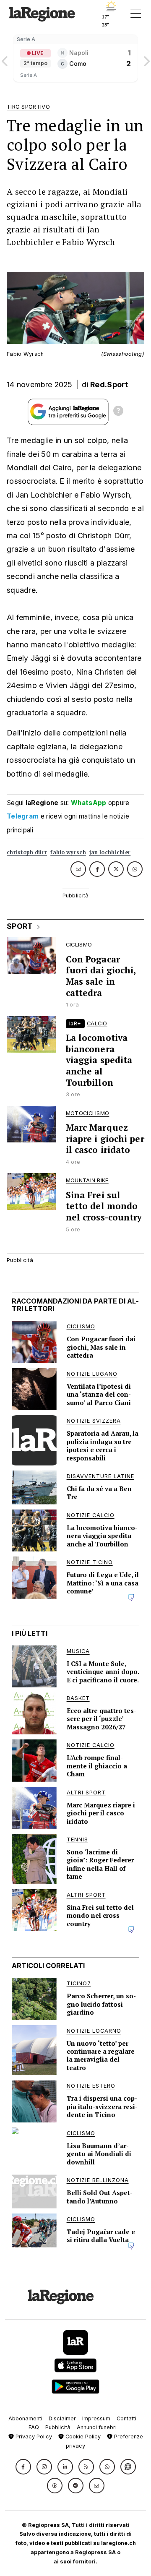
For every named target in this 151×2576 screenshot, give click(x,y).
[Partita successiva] (146, 58)
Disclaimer (62, 2418)
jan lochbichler (110, 852)
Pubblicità (58, 2427)
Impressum (96, 2418)
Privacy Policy (33, 2437)
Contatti (126, 2418)
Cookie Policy (82, 2437)
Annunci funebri (97, 2427)
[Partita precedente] (5, 58)
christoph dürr (27, 852)
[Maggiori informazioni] (118, 412)
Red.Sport (109, 385)
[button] (23, 2467)
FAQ (34, 2427)
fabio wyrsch (68, 852)
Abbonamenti (25, 2418)
